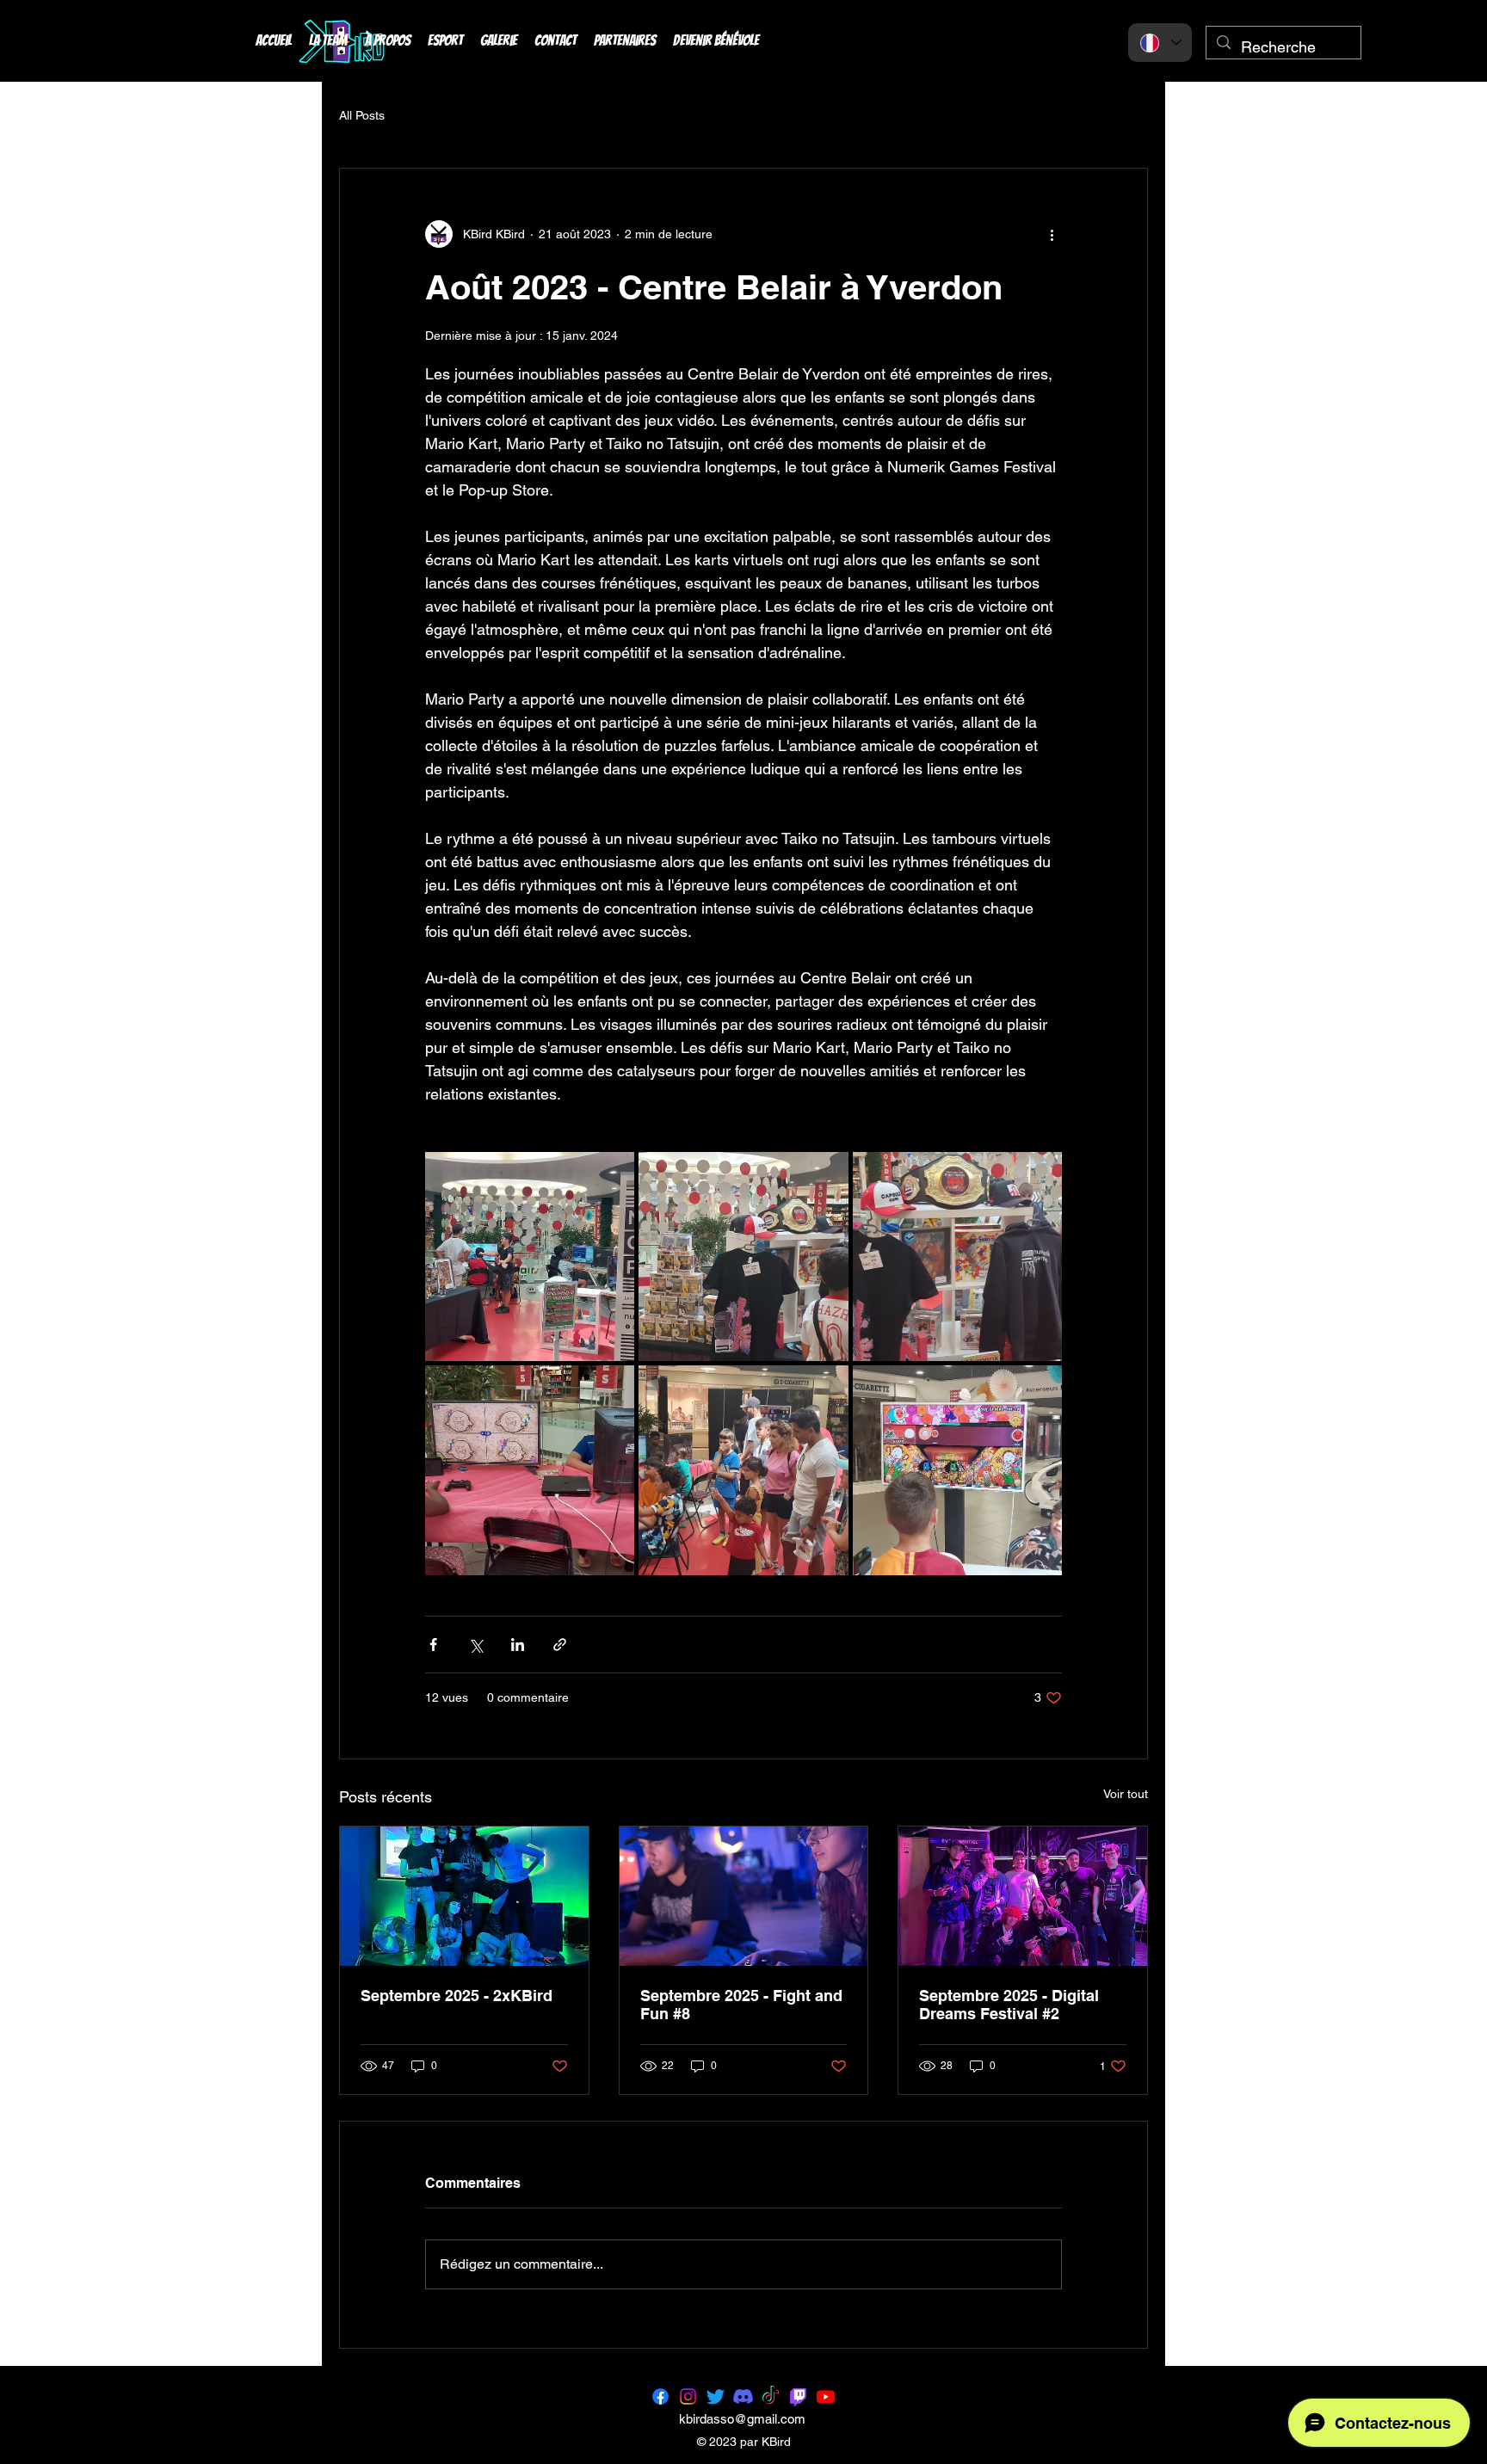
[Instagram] (688, 2396)
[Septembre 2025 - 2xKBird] (464, 1896)
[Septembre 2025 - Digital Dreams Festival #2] (1023, 1896)
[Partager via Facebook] (433, 1645)
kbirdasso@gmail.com (742, 2419)
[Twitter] (716, 2396)
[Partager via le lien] (560, 1645)
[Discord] (743, 2396)
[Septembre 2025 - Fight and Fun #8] (744, 1896)
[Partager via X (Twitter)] (475, 1645)
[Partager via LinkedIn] (518, 1645)
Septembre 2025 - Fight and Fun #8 (741, 2005)
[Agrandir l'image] (530, 1257)
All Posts (362, 115)
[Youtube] (826, 2396)
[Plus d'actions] (1052, 234)
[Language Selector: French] (1160, 43)
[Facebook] (660, 2396)
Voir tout (1126, 1794)
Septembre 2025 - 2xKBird (457, 1996)
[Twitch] (798, 2396)
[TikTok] (771, 2396)
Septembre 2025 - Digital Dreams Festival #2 (1009, 2005)
